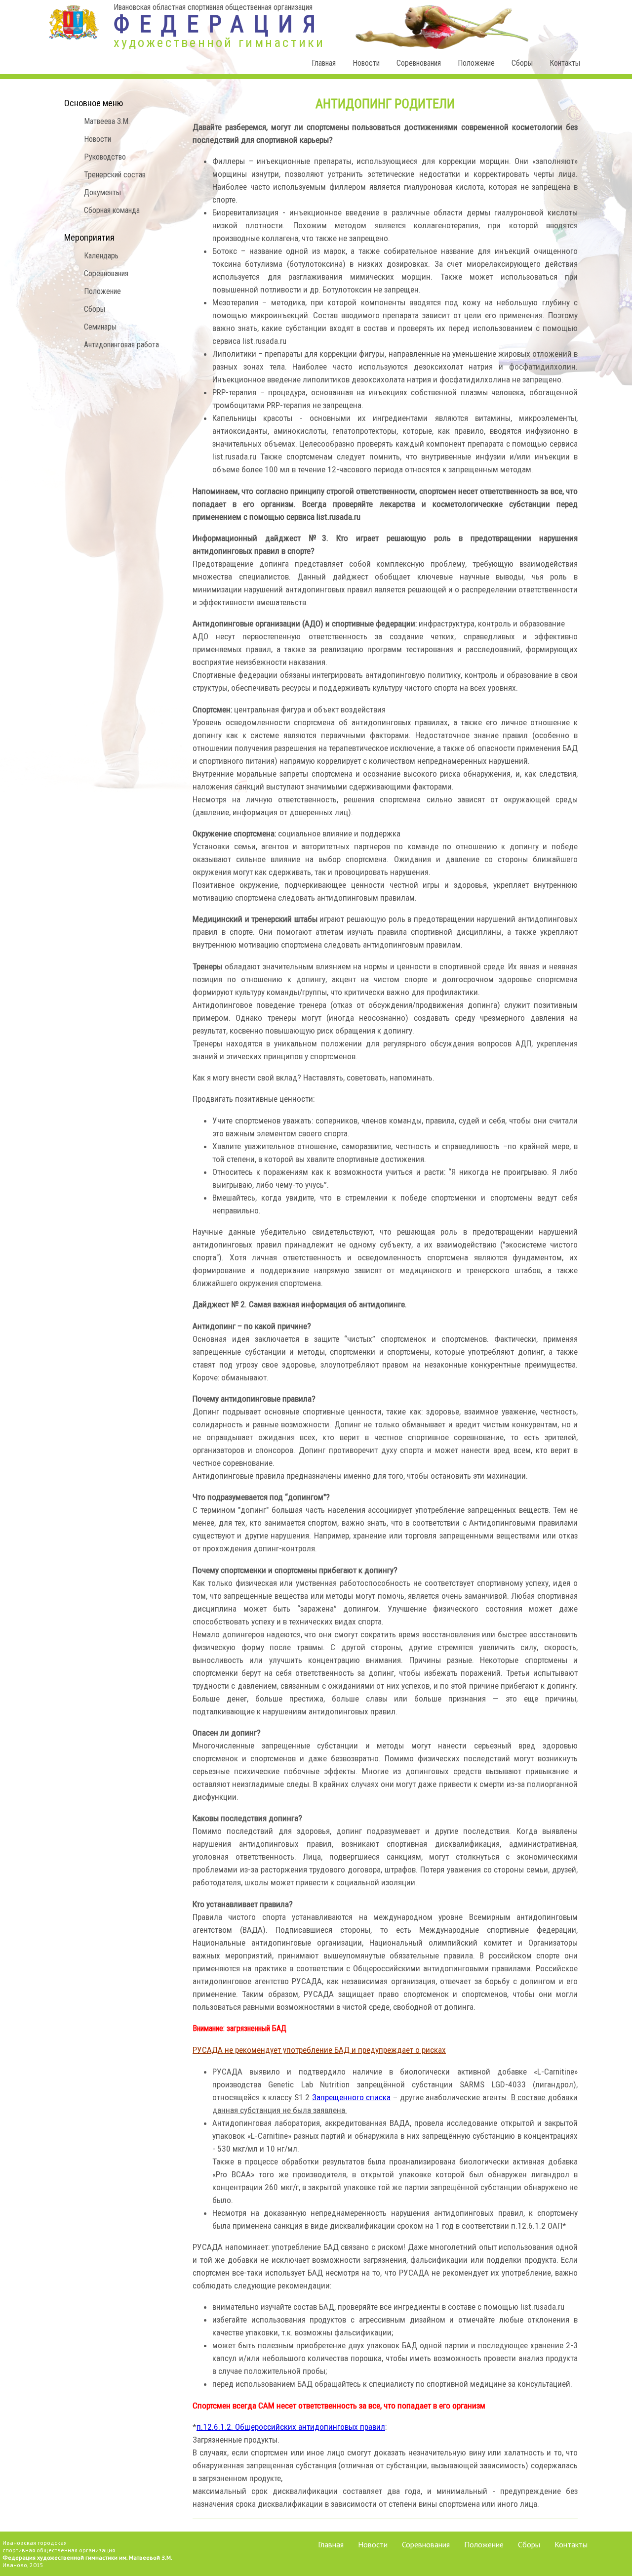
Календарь (101, 256)
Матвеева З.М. (107, 121)
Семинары (100, 327)
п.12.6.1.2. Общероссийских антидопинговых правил (291, 2427)
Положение (476, 63)
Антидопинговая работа (121, 345)
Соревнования (419, 63)
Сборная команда (112, 210)
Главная (324, 63)
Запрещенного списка (352, 2097)
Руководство (105, 157)
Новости (366, 63)
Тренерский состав (115, 175)
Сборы (522, 63)
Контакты (565, 63)
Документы (102, 192)
